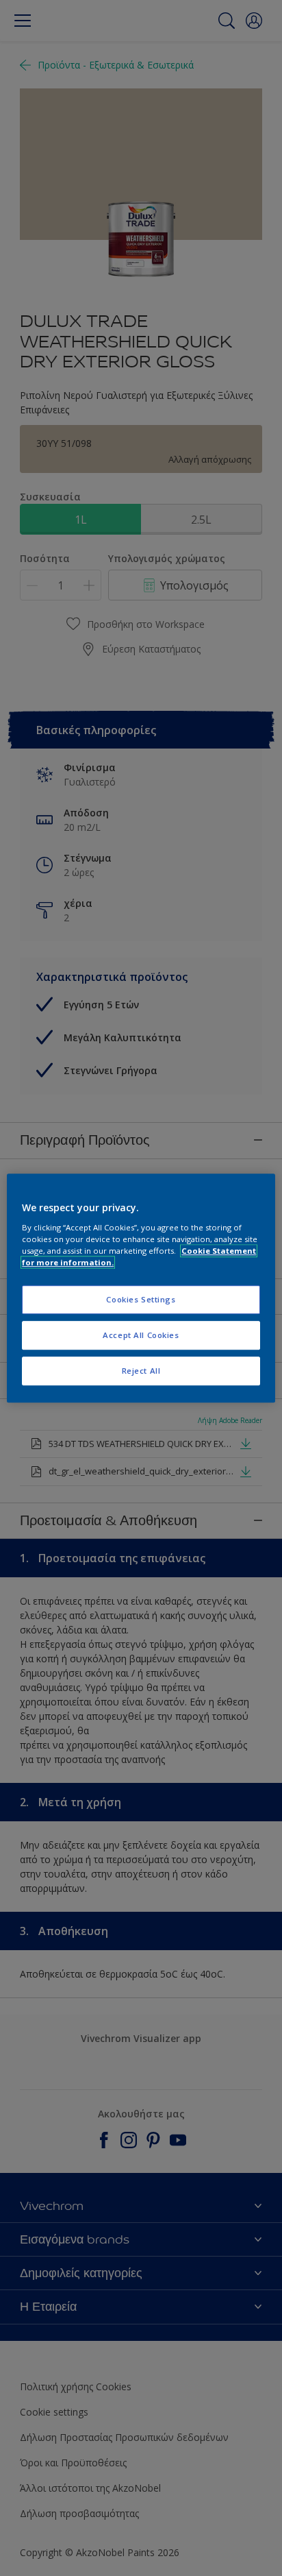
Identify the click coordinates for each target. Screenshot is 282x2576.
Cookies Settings (141, 1299)
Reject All (141, 1371)
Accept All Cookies (141, 1335)
